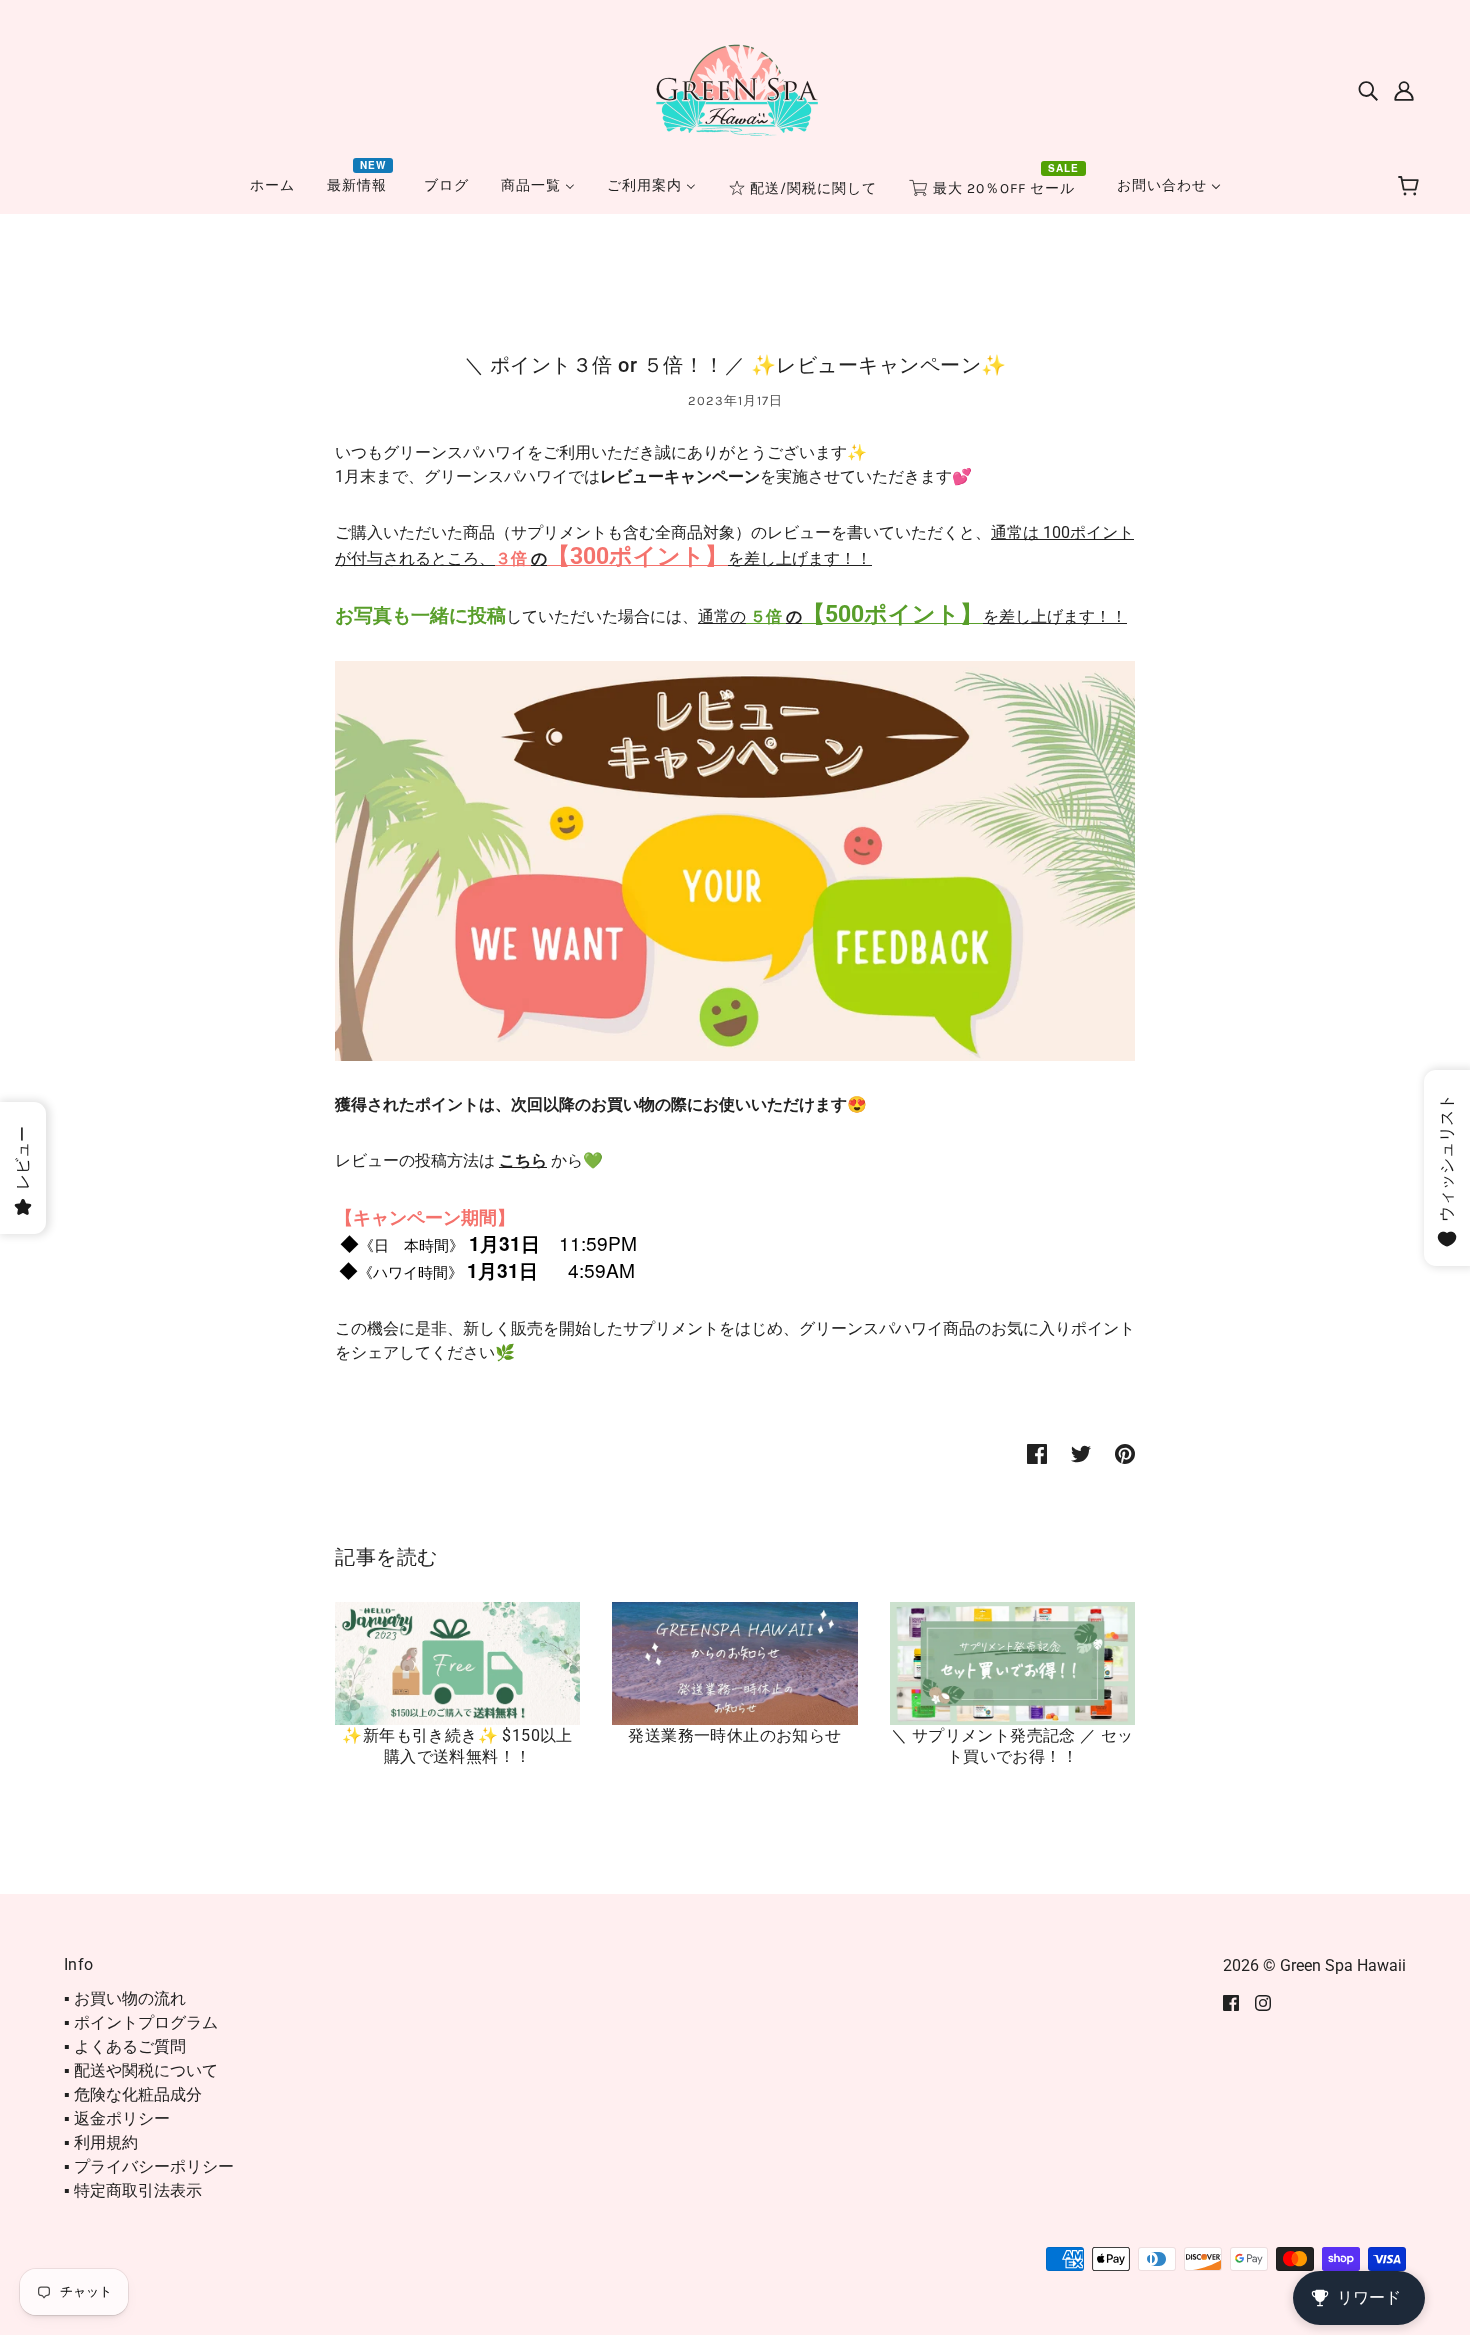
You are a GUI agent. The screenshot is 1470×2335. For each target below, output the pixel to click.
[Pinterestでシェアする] (1125, 1453)
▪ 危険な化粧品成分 (133, 2094)
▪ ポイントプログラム (141, 2022)
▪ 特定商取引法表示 (133, 2190)
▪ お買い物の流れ (125, 1998)
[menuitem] (272, 185)
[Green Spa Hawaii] (735, 88)
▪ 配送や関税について (141, 2070)
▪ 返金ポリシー (117, 2118)
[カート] (1411, 187)
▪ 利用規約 (101, 2142)
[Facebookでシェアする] (1037, 1453)
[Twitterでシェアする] (1081, 1453)
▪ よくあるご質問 (125, 2046)
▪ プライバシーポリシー (149, 2166)
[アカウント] (1404, 90)
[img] (1368, 90)
